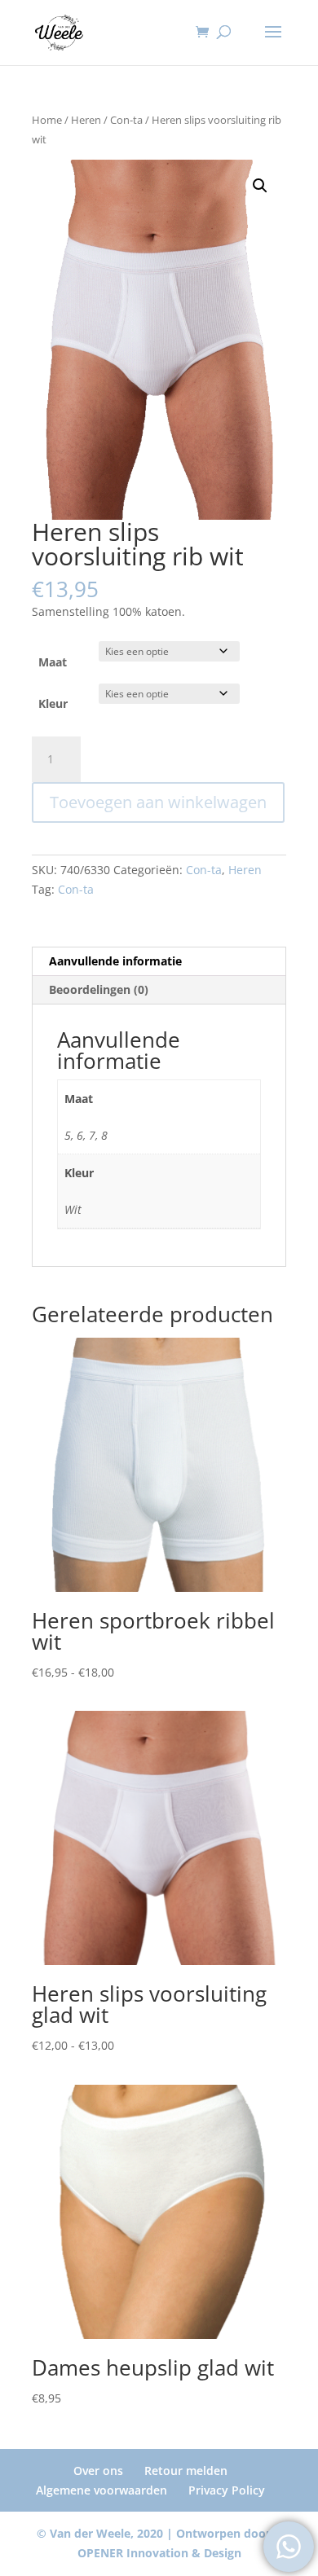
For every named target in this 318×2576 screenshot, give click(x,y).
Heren (86, 120)
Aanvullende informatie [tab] (115, 961)
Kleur (53, 703)
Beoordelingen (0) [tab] (99, 989)
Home (47, 120)
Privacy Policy (227, 2490)
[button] (260, 186)
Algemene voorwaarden (102, 2490)
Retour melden (186, 2470)
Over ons (98, 2470)
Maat (53, 662)
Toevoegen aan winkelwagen (158, 802)
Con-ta (126, 120)
